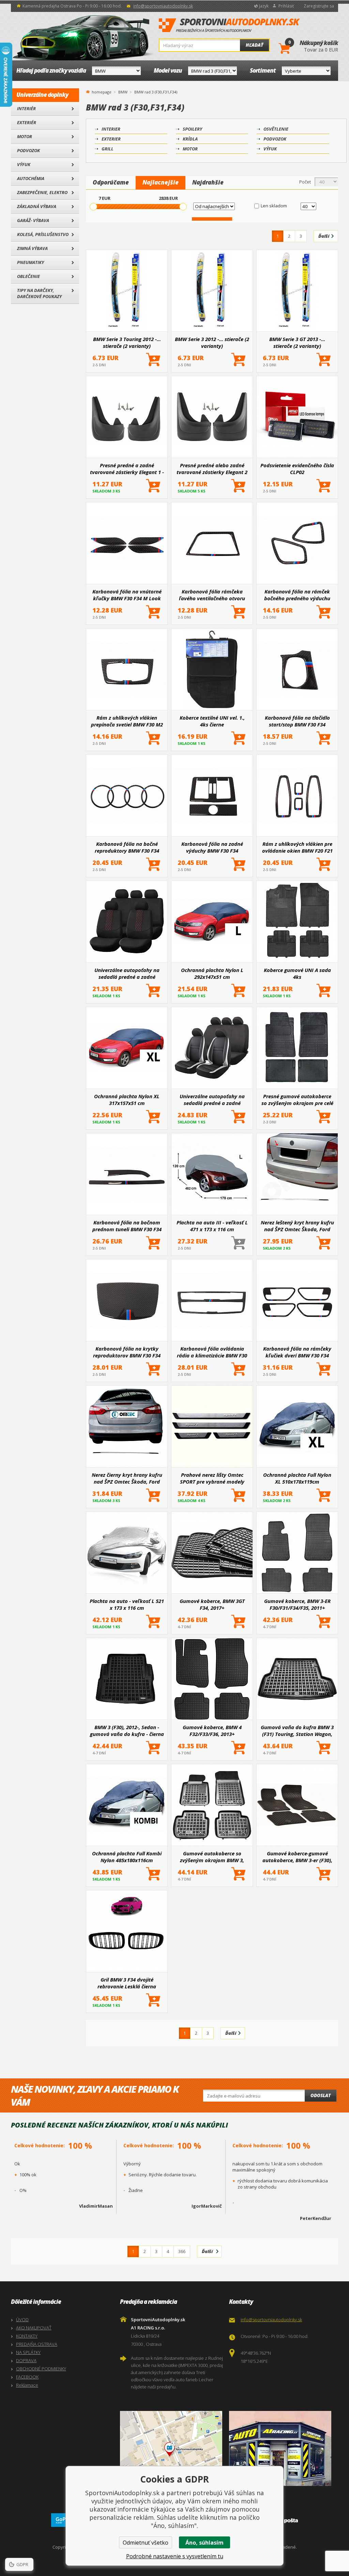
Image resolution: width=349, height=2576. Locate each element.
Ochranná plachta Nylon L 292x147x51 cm (212, 973)
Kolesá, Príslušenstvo (43, 234)
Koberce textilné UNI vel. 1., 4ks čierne (212, 721)
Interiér (26, 108)
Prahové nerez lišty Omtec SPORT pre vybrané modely (212, 1478)
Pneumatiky (31, 262)
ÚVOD (22, 2320)
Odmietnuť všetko (146, 2543)
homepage (102, 91)
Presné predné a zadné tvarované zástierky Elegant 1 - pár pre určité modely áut (127, 469)
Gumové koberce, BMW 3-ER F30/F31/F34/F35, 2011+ (297, 1604)
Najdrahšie (208, 182)
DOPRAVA (26, 2360)
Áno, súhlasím (204, 2543)
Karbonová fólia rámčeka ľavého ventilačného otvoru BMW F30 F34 (212, 595)
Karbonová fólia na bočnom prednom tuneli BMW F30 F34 (127, 1226)
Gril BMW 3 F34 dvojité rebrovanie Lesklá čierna (127, 1983)
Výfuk (24, 164)
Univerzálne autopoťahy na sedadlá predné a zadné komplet (212, 1100)
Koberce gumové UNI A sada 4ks (297, 973)
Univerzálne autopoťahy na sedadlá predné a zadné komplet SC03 (127, 973)
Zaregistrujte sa (319, 6)
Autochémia (31, 178)
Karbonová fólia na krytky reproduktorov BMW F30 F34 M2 (127, 1352)
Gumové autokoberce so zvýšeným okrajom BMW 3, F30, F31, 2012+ (212, 1857)
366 (182, 2251)
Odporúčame (111, 182)
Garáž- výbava (33, 220)
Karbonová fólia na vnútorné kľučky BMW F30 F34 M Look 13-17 (127, 595)
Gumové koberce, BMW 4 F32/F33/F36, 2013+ (212, 1731)
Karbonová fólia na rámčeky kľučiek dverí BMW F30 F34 (297, 1352)
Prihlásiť (286, 6)
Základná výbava (37, 206)
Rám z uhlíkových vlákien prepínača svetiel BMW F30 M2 (127, 721)
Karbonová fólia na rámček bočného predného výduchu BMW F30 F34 (297, 595)
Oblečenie (28, 276)
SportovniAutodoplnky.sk (229, 26)
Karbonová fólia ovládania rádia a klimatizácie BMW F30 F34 (212, 1352)
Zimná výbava (32, 248)
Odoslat (321, 2095)
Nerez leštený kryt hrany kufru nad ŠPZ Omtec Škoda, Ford (297, 1226)
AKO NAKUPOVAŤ (34, 2328)
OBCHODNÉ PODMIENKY (41, 2369)
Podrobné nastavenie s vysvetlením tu (175, 2556)
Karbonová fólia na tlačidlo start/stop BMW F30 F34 (297, 721)
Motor (25, 136)
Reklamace (27, 2385)
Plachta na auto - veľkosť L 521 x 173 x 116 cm (127, 1604)
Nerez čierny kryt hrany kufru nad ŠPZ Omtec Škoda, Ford (127, 1478)
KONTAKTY (27, 2336)
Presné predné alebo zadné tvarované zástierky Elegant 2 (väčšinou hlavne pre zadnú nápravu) (212, 469)
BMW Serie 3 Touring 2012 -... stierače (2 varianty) (127, 342)
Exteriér (27, 122)
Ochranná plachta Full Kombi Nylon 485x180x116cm (127, 1857)
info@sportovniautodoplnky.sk (163, 6)
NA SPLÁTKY (28, 2352)
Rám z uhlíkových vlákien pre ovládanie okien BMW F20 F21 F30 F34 (297, 847)
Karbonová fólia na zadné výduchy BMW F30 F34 (212, 847)
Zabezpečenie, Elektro (42, 192)
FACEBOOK (27, 2377)
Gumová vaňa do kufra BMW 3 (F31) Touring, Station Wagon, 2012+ (297, 1731)
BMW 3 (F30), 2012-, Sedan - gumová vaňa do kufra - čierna (127, 1731)
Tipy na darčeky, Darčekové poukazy (39, 293)
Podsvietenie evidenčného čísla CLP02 (297, 469)
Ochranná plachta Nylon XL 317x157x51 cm (127, 1100)
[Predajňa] (282, 2448)
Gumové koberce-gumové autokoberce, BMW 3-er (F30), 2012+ (297, 1857)
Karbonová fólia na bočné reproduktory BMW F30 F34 (127, 847)
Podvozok (28, 150)
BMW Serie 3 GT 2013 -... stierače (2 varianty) (297, 342)
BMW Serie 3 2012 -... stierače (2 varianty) (212, 342)
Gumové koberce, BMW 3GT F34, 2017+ (212, 1604)
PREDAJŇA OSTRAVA (37, 2344)
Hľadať (254, 45)
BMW (123, 92)
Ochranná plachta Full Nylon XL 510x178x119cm (297, 1478)
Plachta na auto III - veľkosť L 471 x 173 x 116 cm (212, 1226)
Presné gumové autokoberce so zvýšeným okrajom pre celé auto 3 (297, 1100)
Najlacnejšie (161, 182)
